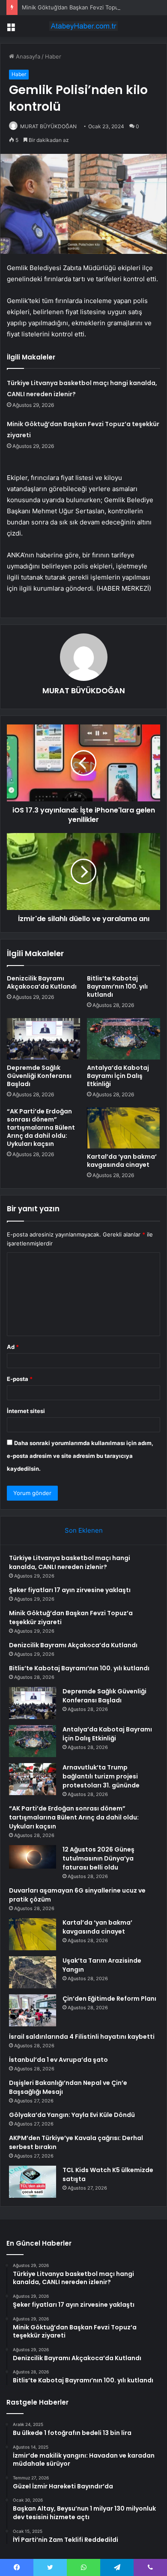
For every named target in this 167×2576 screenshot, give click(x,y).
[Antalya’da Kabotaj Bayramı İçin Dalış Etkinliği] (124, 1039)
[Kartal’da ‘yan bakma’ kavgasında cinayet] (124, 1128)
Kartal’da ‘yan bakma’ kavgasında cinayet (122, 1161)
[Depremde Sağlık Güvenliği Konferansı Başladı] (43, 1039)
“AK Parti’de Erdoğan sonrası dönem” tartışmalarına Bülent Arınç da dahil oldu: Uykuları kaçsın (41, 1128)
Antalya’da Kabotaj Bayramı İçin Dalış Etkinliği (118, 1076)
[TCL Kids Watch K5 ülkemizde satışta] (33, 2182)
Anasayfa (27, 56)
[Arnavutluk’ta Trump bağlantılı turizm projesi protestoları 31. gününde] (33, 1779)
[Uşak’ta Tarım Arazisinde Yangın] (33, 1972)
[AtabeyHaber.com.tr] (83, 26)
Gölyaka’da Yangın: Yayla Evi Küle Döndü (72, 2115)
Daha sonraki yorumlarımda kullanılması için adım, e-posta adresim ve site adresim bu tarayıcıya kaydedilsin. (80, 1456)
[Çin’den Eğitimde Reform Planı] (33, 2010)
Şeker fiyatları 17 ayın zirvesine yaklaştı (70, 1590)
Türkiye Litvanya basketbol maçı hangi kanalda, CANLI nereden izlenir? (70, 1562)
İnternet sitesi (26, 1411)
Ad (13, 1347)
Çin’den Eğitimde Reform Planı (109, 1999)
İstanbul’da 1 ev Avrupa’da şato (58, 2060)
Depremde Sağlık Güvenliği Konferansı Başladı (39, 1076)
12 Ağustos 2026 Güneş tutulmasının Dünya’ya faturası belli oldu (98, 1858)
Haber (53, 56)
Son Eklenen (84, 1530)
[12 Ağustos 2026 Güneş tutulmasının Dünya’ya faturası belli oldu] (33, 1858)
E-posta (20, 1379)
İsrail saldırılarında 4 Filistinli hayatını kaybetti (82, 2037)
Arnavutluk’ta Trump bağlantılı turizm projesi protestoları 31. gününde (101, 1776)
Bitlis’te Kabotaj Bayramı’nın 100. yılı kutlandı (117, 986)
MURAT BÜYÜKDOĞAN (48, 126)
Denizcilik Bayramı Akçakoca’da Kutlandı (42, 982)
